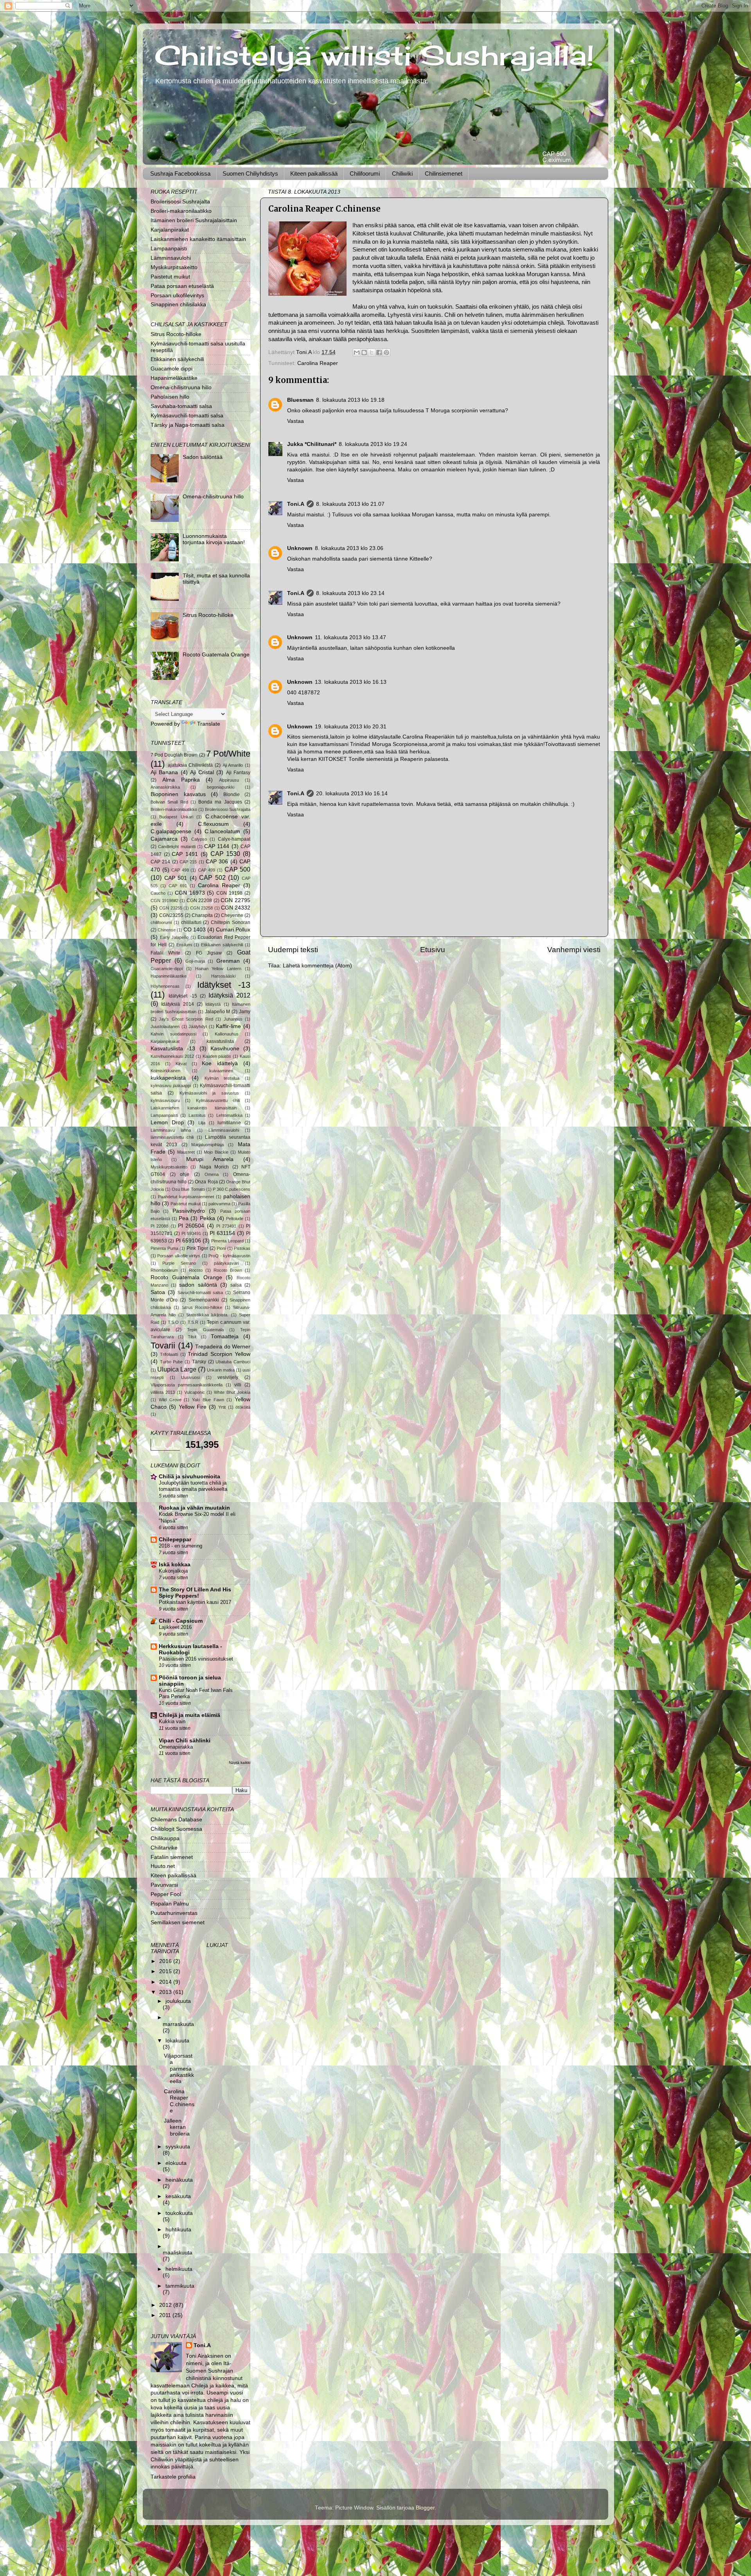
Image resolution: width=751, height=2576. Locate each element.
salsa (236, 1285)
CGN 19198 (229, 893)
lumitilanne (229, 1123)
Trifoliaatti (169, 1354)
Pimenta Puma (164, 1248)
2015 (166, 1971)
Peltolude (235, 1219)
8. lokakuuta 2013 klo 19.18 (350, 400)
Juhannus (233, 1019)
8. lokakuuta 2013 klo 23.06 (349, 548)
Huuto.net (163, 1866)
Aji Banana (164, 772)
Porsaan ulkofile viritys (179, 1256)
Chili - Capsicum (181, 1621)
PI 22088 (159, 1226)
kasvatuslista (220, 1041)
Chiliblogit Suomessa (176, 1829)
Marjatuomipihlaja (208, 1145)
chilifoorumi (161, 922)
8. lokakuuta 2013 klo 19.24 (373, 444)
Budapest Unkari (176, 817)
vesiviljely (228, 1377)
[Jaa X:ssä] (372, 352)
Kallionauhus (227, 1034)
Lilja (202, 1123)
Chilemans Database (176, 1820)
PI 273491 (226, 1226)
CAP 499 (207, 870)
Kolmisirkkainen (165, 1071)
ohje (185, 1174)
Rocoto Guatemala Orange (216, 655)
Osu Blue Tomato (188, 1189)
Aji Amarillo (233, 765)
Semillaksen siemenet (178, 1923)
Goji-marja (195, 961)
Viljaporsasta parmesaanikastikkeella (187, 1385)
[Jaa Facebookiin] (379, 352)
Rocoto (196, 1270)
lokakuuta (177, 2041)
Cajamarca (164, 839)
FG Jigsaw (209, 953)
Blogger (425, 2508)
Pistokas (242, 1248)
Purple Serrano (179, 1263)
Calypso (199, 839)
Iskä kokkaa (175, 1565)
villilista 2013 (163, 1392)
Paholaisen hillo (170, 397)
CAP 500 (238, 869)
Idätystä (213, 1004)
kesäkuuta (178, 2196)
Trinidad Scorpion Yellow (219, 1354)
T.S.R (193, 1322)
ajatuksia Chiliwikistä (190, 765)
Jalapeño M (218, 1012)
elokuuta (176, 2163)
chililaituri (191, 922)
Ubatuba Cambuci (233, 1362)
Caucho (158, 893)
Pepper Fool (166, 1894)
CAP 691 (178, 886)
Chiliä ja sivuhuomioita (190, 1477)
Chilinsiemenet (444, 173)
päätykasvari (226, 1263)
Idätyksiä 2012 (229, 995)
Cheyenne (232, 915)
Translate (209, 724)
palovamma (219, 1204)
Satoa (158, 1292)
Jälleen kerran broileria (177, 2127)
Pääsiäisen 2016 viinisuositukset (196, 1659)
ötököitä (243, 1407)
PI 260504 (191, 1226)
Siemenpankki (204, 1300)
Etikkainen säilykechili (177, 359)
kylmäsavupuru (165, 1100)
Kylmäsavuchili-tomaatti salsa (187, 416)
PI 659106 (188, 1241)
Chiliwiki (402, 173)
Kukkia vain (172, 1721)
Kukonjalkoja (173, 1571)
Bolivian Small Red (169, 802)
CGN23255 (171, 915)
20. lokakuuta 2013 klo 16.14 (352, 794)
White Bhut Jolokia (232, 1392)
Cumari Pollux (233, 930)
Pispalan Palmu (170, 1904)
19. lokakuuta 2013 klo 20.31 (351, 727)
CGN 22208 (199, 901)
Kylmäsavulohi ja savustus (209, 1093)
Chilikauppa (165, 1838)
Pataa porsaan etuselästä (182, 286)
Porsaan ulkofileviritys (177, 296)
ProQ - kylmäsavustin (229, 1256)
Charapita (202, 915)
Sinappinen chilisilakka (178, 305)
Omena (212, 1174)
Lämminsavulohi (171, 258)
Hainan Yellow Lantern (218, 969)
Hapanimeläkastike (174, 378)
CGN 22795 (235, 900)
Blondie (232, 795)
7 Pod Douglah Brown (174, 755)
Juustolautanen (165, 1026)
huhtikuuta (178, 2230)
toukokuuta (179, 2213)
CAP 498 (180, 870)
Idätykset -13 (224, 985)
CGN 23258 (201, 908)
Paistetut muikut (170, 277)
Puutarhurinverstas (174, 1913)
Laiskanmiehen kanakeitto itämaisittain (198, 239)
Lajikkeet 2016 (175, 1627)
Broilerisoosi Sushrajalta (180, 202)
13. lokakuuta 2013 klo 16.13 (351, 682)
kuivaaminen (221, 1071)
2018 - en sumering (181, 1546)
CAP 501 (176, 878)
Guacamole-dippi (167, 969)
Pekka (208, 1218)
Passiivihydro (189, 1211)
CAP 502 (212, 877)
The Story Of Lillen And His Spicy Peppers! (195, 1593)
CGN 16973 (190, 893)
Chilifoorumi (365, 173)
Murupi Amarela (210, 1159)
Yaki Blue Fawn (208, 1400)
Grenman (228, 961)
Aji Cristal (202, 772)
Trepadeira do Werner (223, 1347)
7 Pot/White (228, 754)
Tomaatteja (225, 1337)
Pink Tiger (198, 1248)
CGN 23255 (171, 908)
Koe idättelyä (220, 1063)
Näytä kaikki (240, 1763)
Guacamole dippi (172, 369)
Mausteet (186, 1152)
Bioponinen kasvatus (178, 794)
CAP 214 (160, 862)
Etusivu (433, 950)
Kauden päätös (217, 1056)
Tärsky (199, 1362)
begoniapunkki (221, 787)
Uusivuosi (190, 1377)
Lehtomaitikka (229, 1115)
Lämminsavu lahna (171, 1130)
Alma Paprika (181, 780)
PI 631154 (222, 1233)
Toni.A (296, 504)
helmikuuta (179, 2269)
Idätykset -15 (183, 996)
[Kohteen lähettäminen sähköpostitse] (357, 352)
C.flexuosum (213, 824)
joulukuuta (178, 2001)
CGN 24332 (236, 908)
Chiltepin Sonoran (231, 922)
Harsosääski (223, 976)
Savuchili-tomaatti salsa (200, 1292)
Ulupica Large (177, 1369)
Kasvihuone (225, 1049)
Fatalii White (165, 953)
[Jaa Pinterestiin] (386, 352)
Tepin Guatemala (205, 1330)
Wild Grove (170, 1400)
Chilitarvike (164, 1848)
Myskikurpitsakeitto (174, 267)
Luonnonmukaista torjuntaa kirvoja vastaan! (214, 539)
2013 (166, 1992)
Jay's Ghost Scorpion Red (186, 1019)
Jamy (245, 1012)
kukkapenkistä (168, 1078)
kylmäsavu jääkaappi (171, 1086)
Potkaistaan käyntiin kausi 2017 (195, 1602)
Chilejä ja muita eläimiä (190, 1715)
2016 (166, 1961)
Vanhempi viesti (574, 950)
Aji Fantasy (238, 773)
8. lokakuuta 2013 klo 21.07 (350, 504)
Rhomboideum (164, 1270)
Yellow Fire (193, 1407)
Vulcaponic (195, 1392)
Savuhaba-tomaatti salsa (181, 406)
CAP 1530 (225, 854)
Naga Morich (214, 1167)
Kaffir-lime (228, 1026)
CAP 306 (217, 862)
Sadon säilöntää (203, 457)
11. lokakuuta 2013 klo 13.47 (350, 637)
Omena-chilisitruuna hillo (181, 387)
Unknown (300, 548)
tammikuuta (180, 2286)
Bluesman (300, 400)
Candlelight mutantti (177, 847)
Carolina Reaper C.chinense (179, 2101)
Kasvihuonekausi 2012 (172, 1056)
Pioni (221, 1248)
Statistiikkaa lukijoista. (207, 1315)
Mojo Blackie (216, 1152)
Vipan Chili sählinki (185, 1741)
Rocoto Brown (228, 1270)
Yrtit (222, 1407)
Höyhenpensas (165, 986)
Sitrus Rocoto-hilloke (176, 334)
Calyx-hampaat (234, 839)
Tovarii (163, 1346)
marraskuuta (178, 2024)
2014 (166, 1982)
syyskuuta (178, 2147)
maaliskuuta (178, 2253)
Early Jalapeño (174, 937)
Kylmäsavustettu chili (218, 1100)
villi (238, 1385)
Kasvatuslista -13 (173, 1049)
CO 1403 (195, 930)
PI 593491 (191, 1233)
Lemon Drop (167, 1123)
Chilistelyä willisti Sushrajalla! (374, 55)
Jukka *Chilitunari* (312, 444)
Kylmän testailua (222, 1078)
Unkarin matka (221, 1370)
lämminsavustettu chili (172, 1137)
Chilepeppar (175, 1540)
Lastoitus (197, 1115)
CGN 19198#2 (164, 901)
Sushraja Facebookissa (180, 173)
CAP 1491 (185, 854)
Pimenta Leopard (227, 1241)
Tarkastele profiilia (173, 2477)
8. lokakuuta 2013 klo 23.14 (350, 593)
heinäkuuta (179, 2180)
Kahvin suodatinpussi (173, 1034)
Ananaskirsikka (165, 787)
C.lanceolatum (222, 831)
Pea (184, 1218)
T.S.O (173, 1322)
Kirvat (181, 1064)
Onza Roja (206, 1182)
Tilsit (192, 1337)
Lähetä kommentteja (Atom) (317, 966)
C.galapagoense (171, 831)
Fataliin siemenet (172, 1857)
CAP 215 (188, 862)
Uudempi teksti (293, 950)
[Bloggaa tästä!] (364, 352)
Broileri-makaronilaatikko (181, 211)
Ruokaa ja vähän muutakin (194, 1508)
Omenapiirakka (176, 1747)
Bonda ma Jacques (220, 802)
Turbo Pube (172, 1362)
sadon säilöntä (198, 1285)
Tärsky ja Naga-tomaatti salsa (188, 425)
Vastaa (296, 421)
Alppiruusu (229, 780)
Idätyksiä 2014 (177, 1004)
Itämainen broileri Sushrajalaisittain (194, 220)
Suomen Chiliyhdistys (250, 173)
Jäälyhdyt (198, 1026)
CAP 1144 (217, 846)
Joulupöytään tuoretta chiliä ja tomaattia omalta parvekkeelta (193, 1486)
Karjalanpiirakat (170, 230)
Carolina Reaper (318, 363)
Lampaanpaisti (169, 249)
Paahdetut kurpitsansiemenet (186, 1197)
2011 (166, 2315)
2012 (166, 2305)
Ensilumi (184, 945)
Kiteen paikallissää (314, 173)
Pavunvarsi (164, 1885)
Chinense (167, 930)
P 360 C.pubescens (232, 1189)
